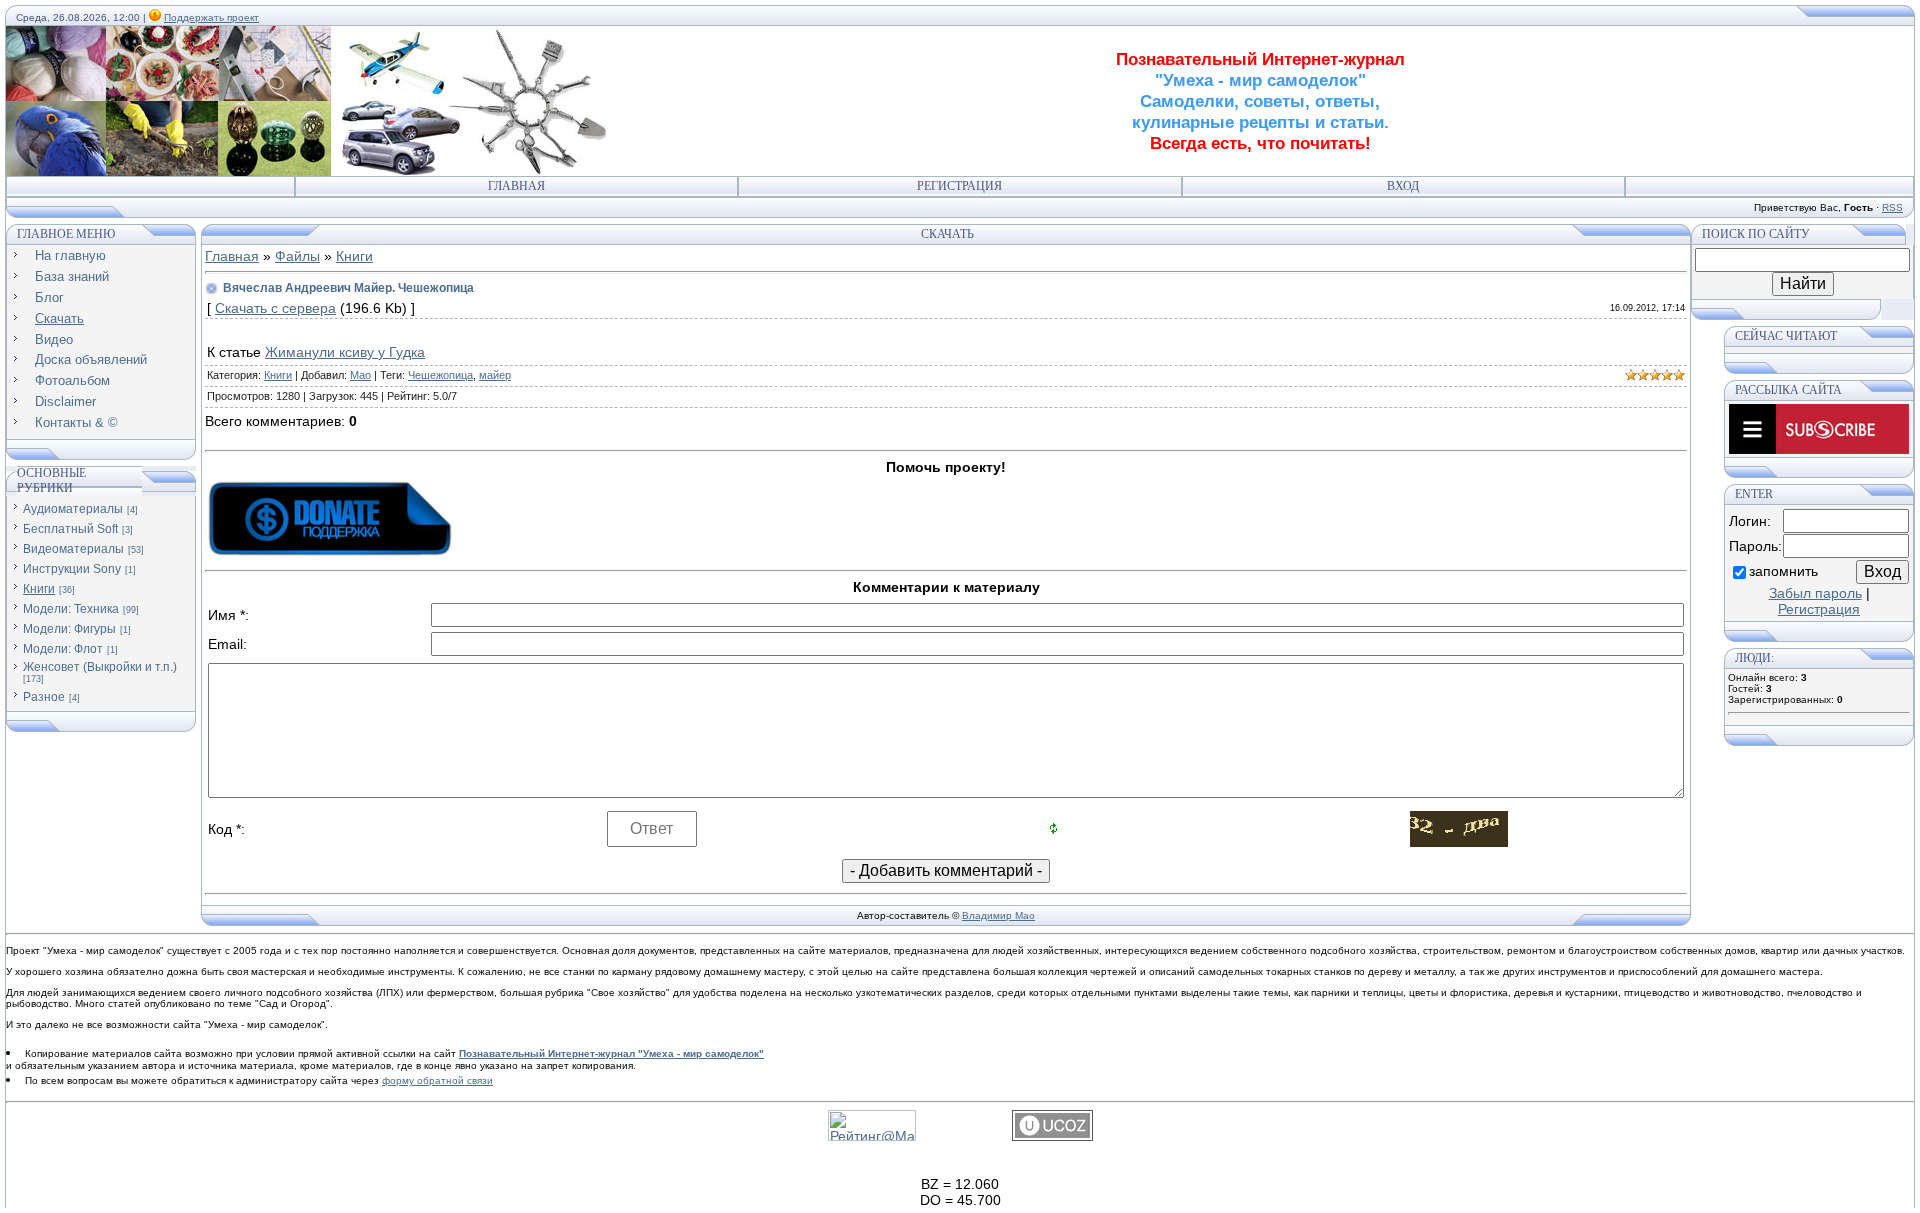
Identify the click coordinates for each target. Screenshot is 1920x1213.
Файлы (297, 256)
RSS (1892, 207)
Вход (1403, 186)
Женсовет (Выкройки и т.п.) (100, 667)
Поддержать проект (211, 17)
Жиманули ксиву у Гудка (345, 352)
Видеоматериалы (73, 549)
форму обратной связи (437, 1080)
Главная (516, 186)
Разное (44, 697)
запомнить (1783, 571)
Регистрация (959, 186)
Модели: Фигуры (69, 629)
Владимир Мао (998, 915)
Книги (39, 589)
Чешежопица (440, 375)
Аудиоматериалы (73, 509)
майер (495, 375)
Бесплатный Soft (70, 529)
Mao (360, 375)
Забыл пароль (1815, 593)
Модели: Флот (63, 649)
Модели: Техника (71, 609)
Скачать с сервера (275, 308)
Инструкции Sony (72, 569)
